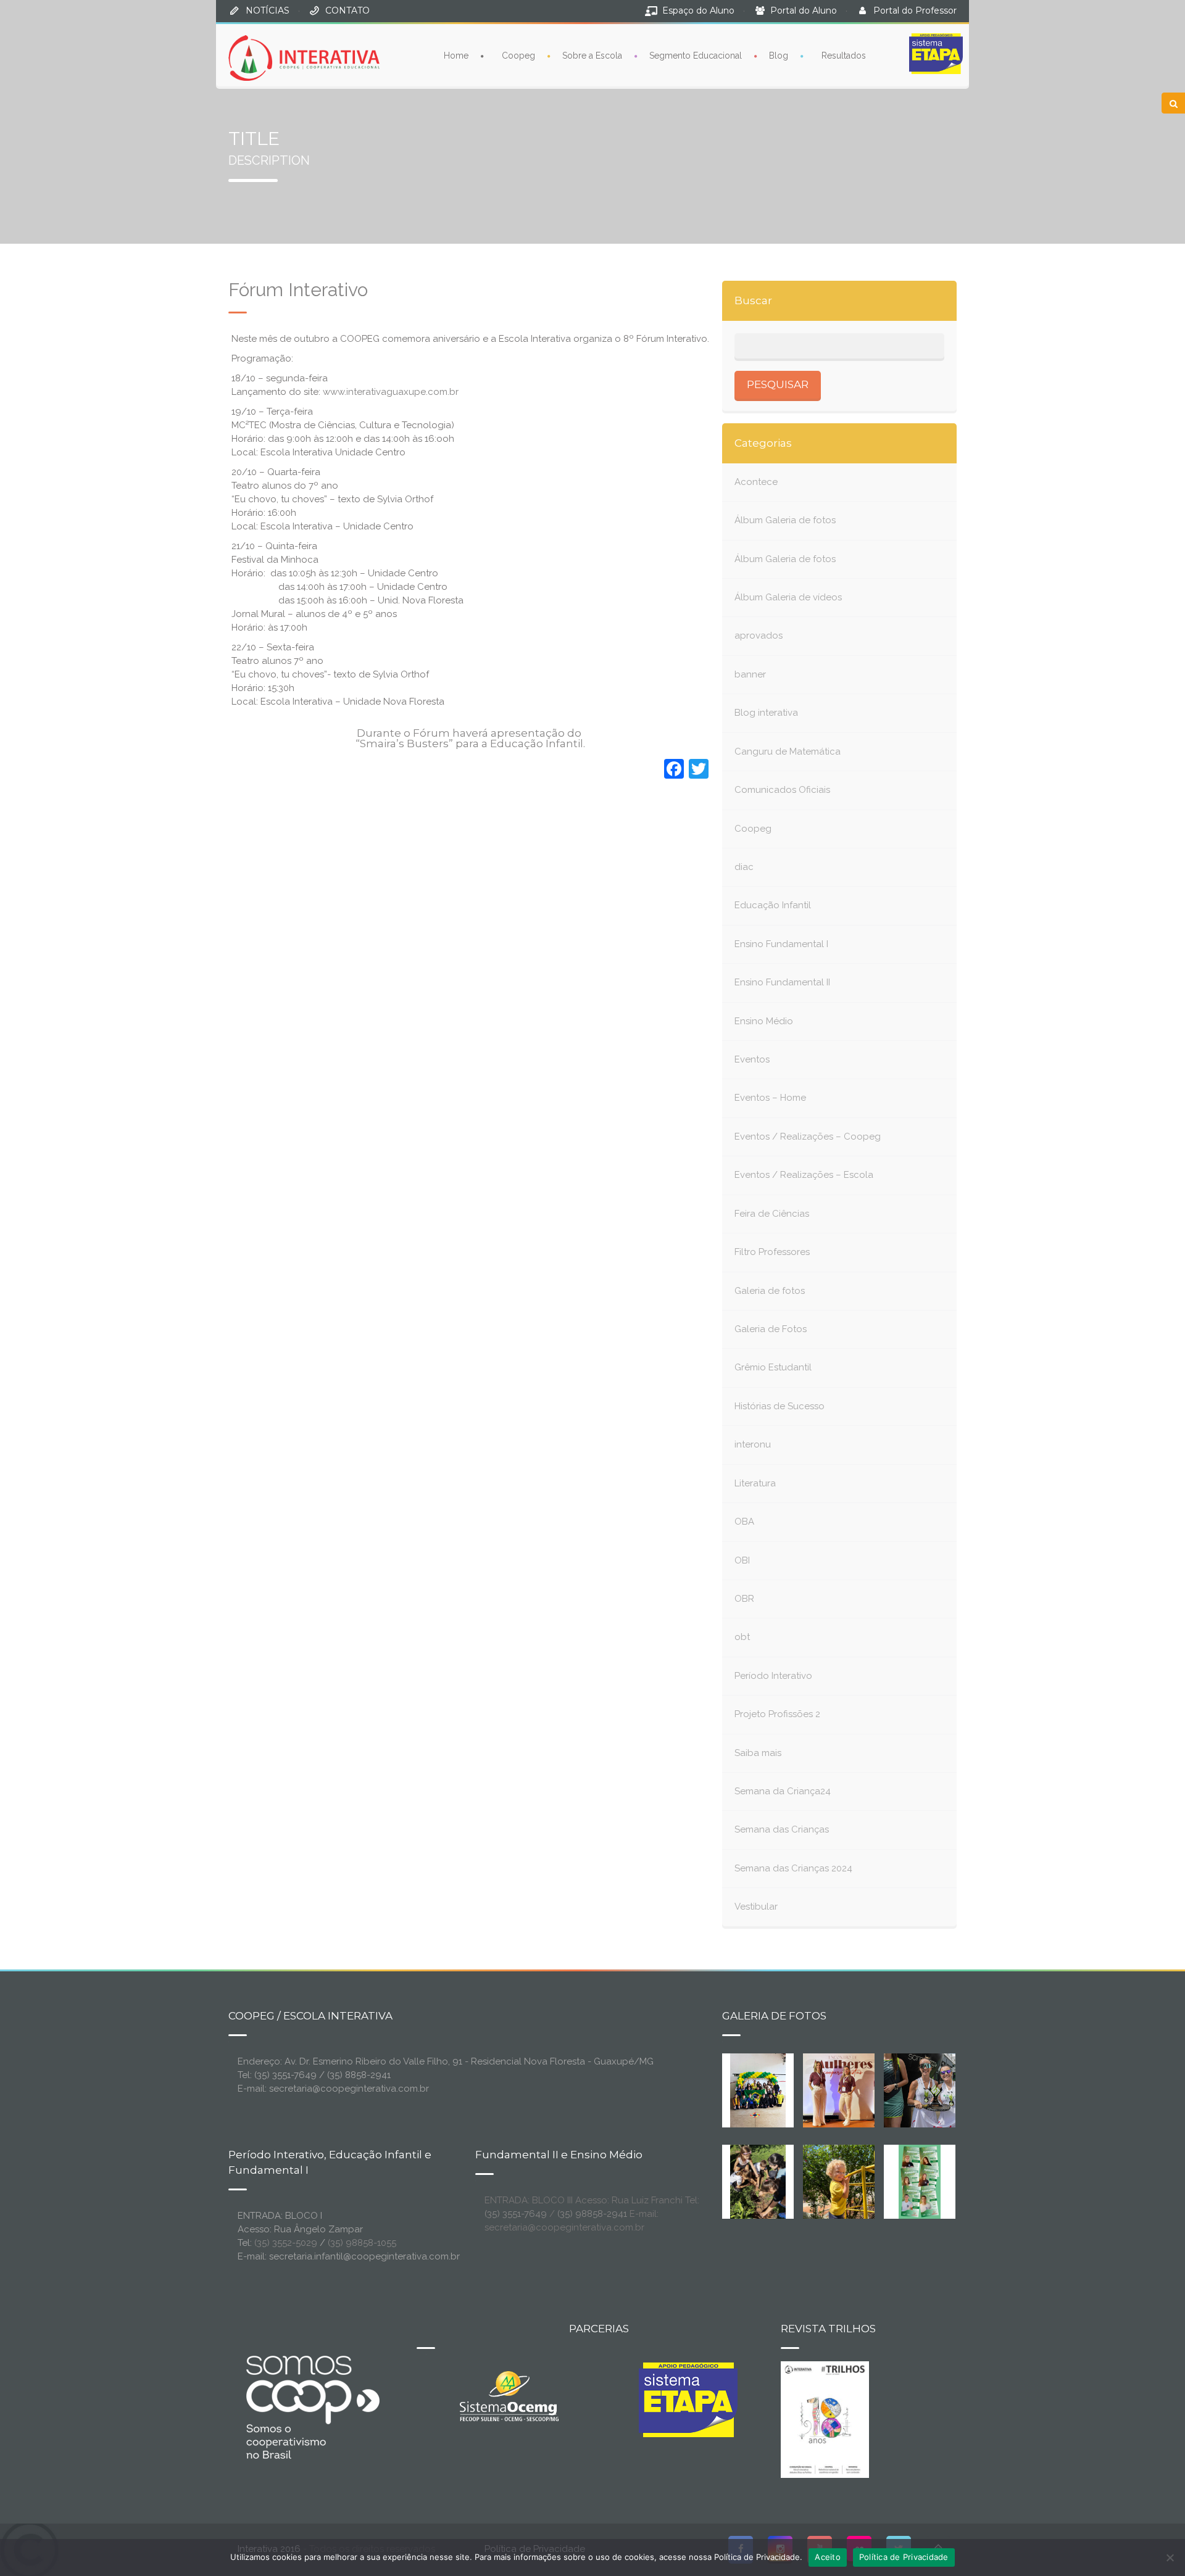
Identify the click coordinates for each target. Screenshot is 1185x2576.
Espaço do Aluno (698, 10)
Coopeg (518, 56)
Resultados (844, 56)
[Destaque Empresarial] (312, 2407)
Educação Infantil (773, 905)
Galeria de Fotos (771, 1329)
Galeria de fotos (770, 1291)
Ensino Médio (764, 1021)
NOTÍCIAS (268, 10)
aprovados (759, 636)
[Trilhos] (825, 2419)
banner (750, 674)
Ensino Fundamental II (782, 982)
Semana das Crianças (782, 1829)
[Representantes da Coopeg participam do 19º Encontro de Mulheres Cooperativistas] (849, 2089)
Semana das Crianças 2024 (793, 1868)
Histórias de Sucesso (780, 1406)
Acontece (756, 482)
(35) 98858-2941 (592, 2214)
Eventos (752, 1059)
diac (744, 867)
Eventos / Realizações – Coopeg (808, 1137)
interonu (753, 1444)
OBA (744, 1522)
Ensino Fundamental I (781, 944)
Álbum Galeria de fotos (785, 520)
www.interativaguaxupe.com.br (391, 392)
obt (742, 1637)
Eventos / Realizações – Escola (804, 1175)
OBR (744, 1599)
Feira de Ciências (772, 1214)
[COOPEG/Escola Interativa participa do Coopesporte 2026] (939, 2089)
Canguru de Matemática (788, 752)
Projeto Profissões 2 (777, 1714)
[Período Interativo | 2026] (840, 2180)
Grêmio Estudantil (773, 1367)
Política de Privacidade (904, 2557)
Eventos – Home (770, 1098)
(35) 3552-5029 (286, 2243)
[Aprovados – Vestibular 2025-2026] (920, 2180)
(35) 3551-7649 (516, 2214)
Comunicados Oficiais (782, 790)
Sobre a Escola (592, 56)
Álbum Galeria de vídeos (788, 597)
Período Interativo (773, 1676)
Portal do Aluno (804, 10)
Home (456, 56)
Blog (779, 56)
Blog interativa (766, 713)
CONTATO (347, 10)
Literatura (755, 1483)
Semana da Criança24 (783, 1791)
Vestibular (756, 1907)
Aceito (828, 2557)
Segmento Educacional (696, 56)
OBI (742, 1560)
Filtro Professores (772, 1252)
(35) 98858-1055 (362, 2243)
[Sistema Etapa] (688, 2403)
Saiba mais (758, 1753)
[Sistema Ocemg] (509, 2395)
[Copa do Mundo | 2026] (758, 2089)
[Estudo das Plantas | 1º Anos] (758, 2180)
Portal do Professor (915, 10)
